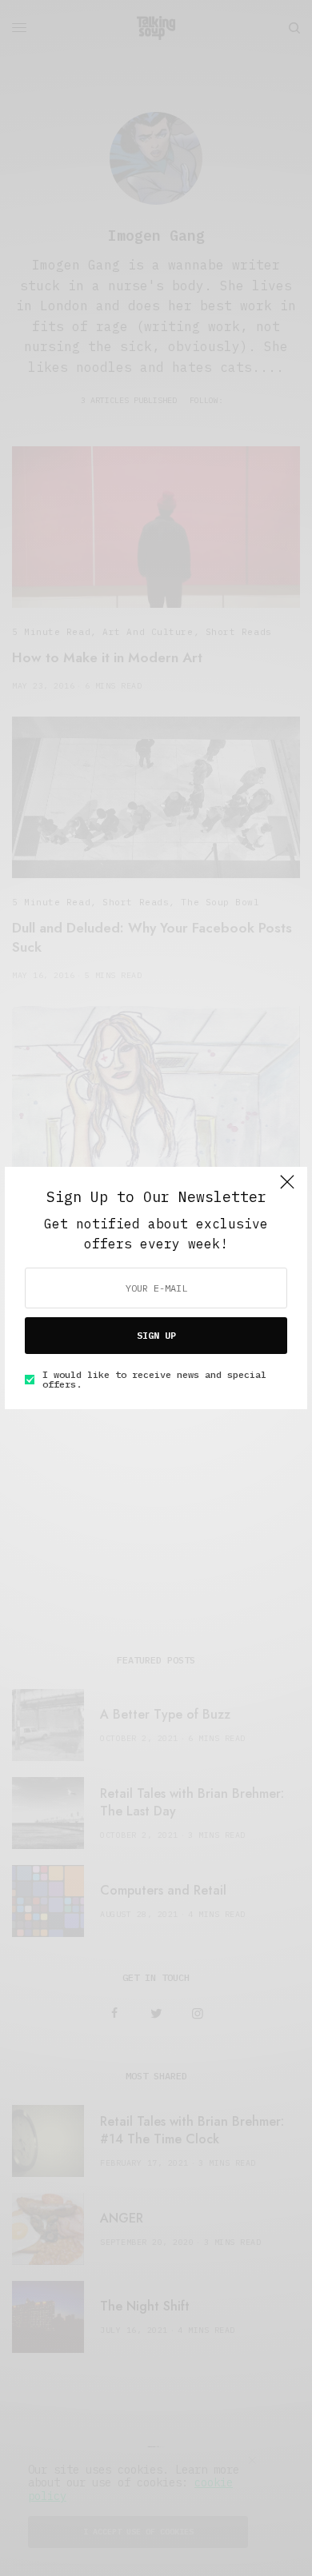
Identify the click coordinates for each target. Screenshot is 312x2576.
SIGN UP (156, 1335)
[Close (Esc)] (287, 1188)
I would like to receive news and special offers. (154, 1380)
